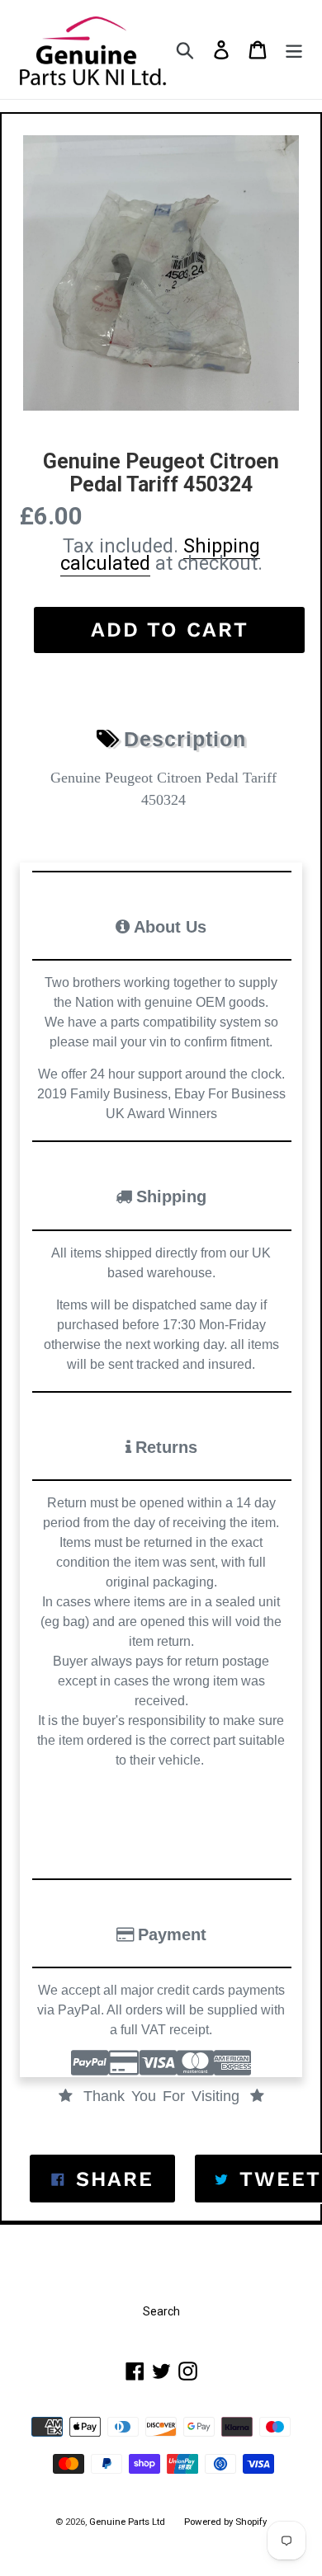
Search (161, 2311)
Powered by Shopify (225, 2522)
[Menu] (294, 50)
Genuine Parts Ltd (128, 2522)
